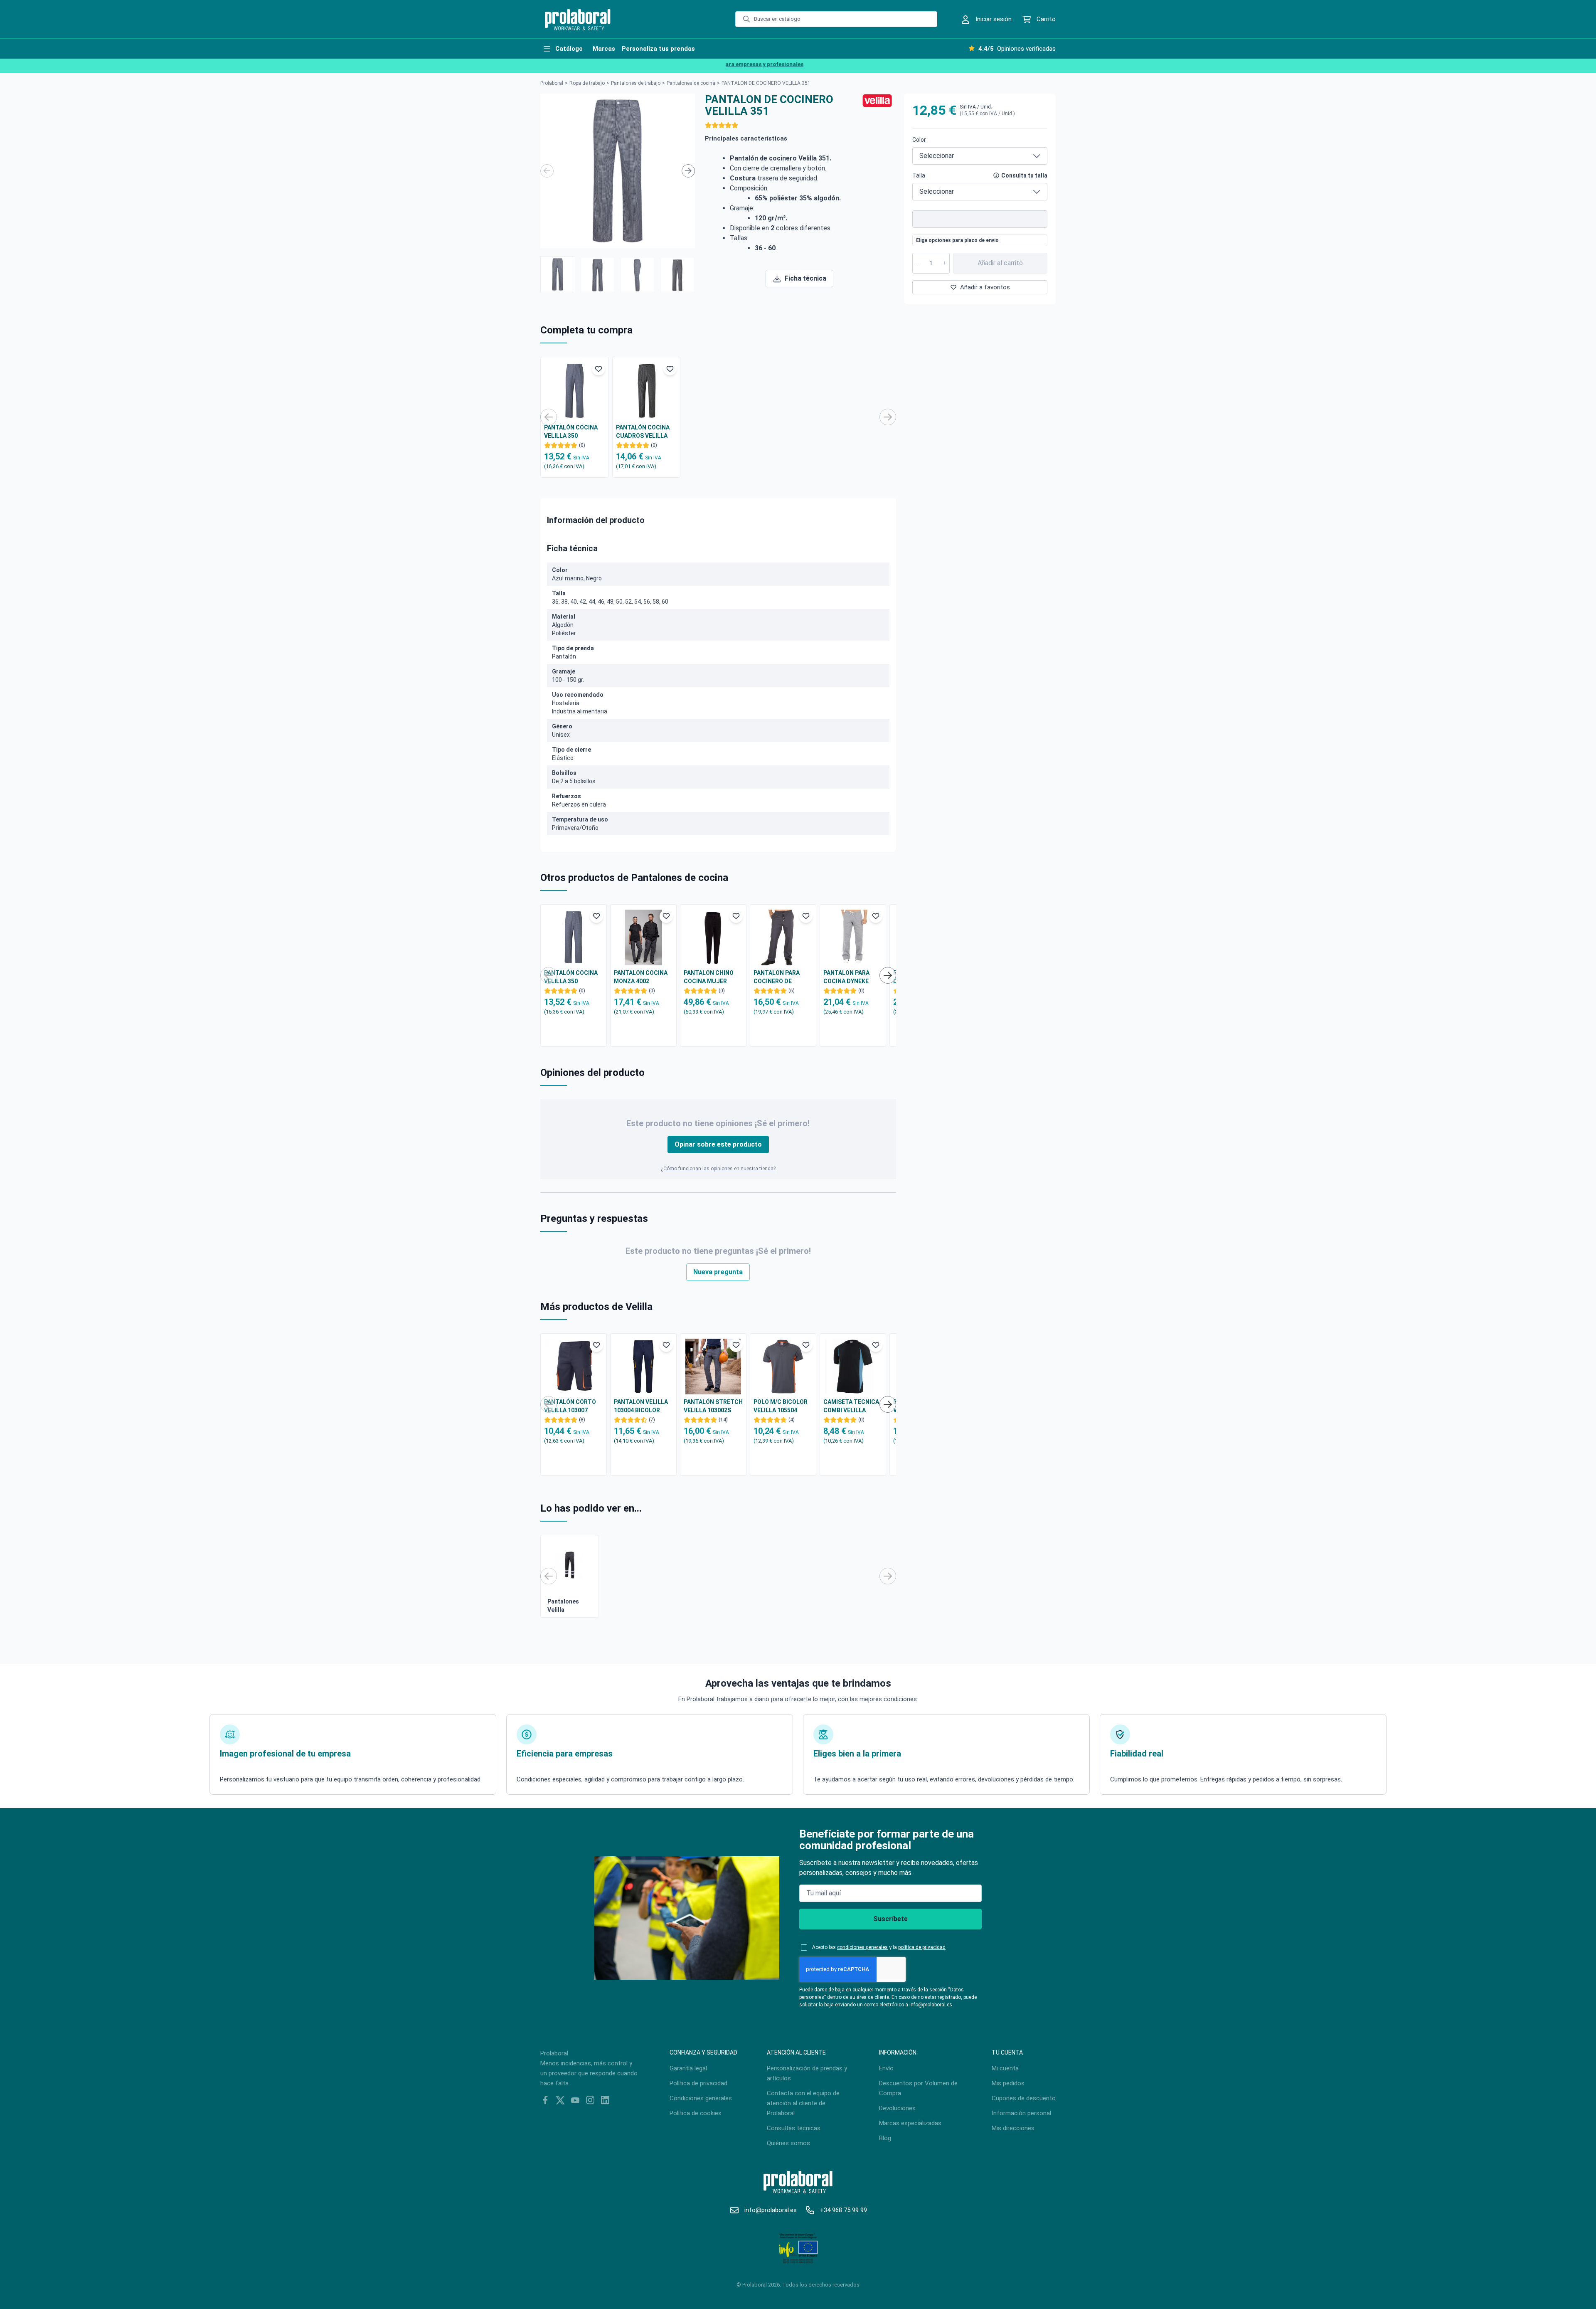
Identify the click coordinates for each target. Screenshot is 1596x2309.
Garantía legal (688, 2068)
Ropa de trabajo (587, 83)
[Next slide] (688, 171)
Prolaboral (552, 83)
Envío (886, 2068)
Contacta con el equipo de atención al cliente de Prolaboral (803, 2103)
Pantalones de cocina (691, 83)
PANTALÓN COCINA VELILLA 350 (571, 432)
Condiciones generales (701, 2098)
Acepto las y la (879, 1947)
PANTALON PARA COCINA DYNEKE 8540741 (846, 977)
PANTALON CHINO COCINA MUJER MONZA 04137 (709, 977)
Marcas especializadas (910, 2123)
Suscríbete (890, 1919)
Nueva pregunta (718, 1272)
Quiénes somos (788, 2143)
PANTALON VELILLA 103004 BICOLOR (641, 1406)
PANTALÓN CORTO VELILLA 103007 (570, 1406)
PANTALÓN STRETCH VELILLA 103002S (713, 1406)
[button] (558, 274)
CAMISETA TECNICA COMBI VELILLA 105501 (851, 1406)
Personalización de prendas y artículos (807, 2073)
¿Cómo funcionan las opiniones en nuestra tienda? (718, 1169)
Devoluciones (897, 2108)
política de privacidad (922, 1947)
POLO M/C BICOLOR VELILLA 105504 (781, 1406)
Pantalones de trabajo (636, 83)
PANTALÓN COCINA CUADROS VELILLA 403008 (643, 432)
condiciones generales (862, 1947)
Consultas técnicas (794, 2128)
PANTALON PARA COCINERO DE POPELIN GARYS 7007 (783, 977)
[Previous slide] (547, 171)
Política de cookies (696, 2113)
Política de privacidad (698, 2083)
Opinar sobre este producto (718, 1144)
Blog (885, 2138)
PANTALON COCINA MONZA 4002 (641, 977)
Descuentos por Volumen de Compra (918, 2088)
